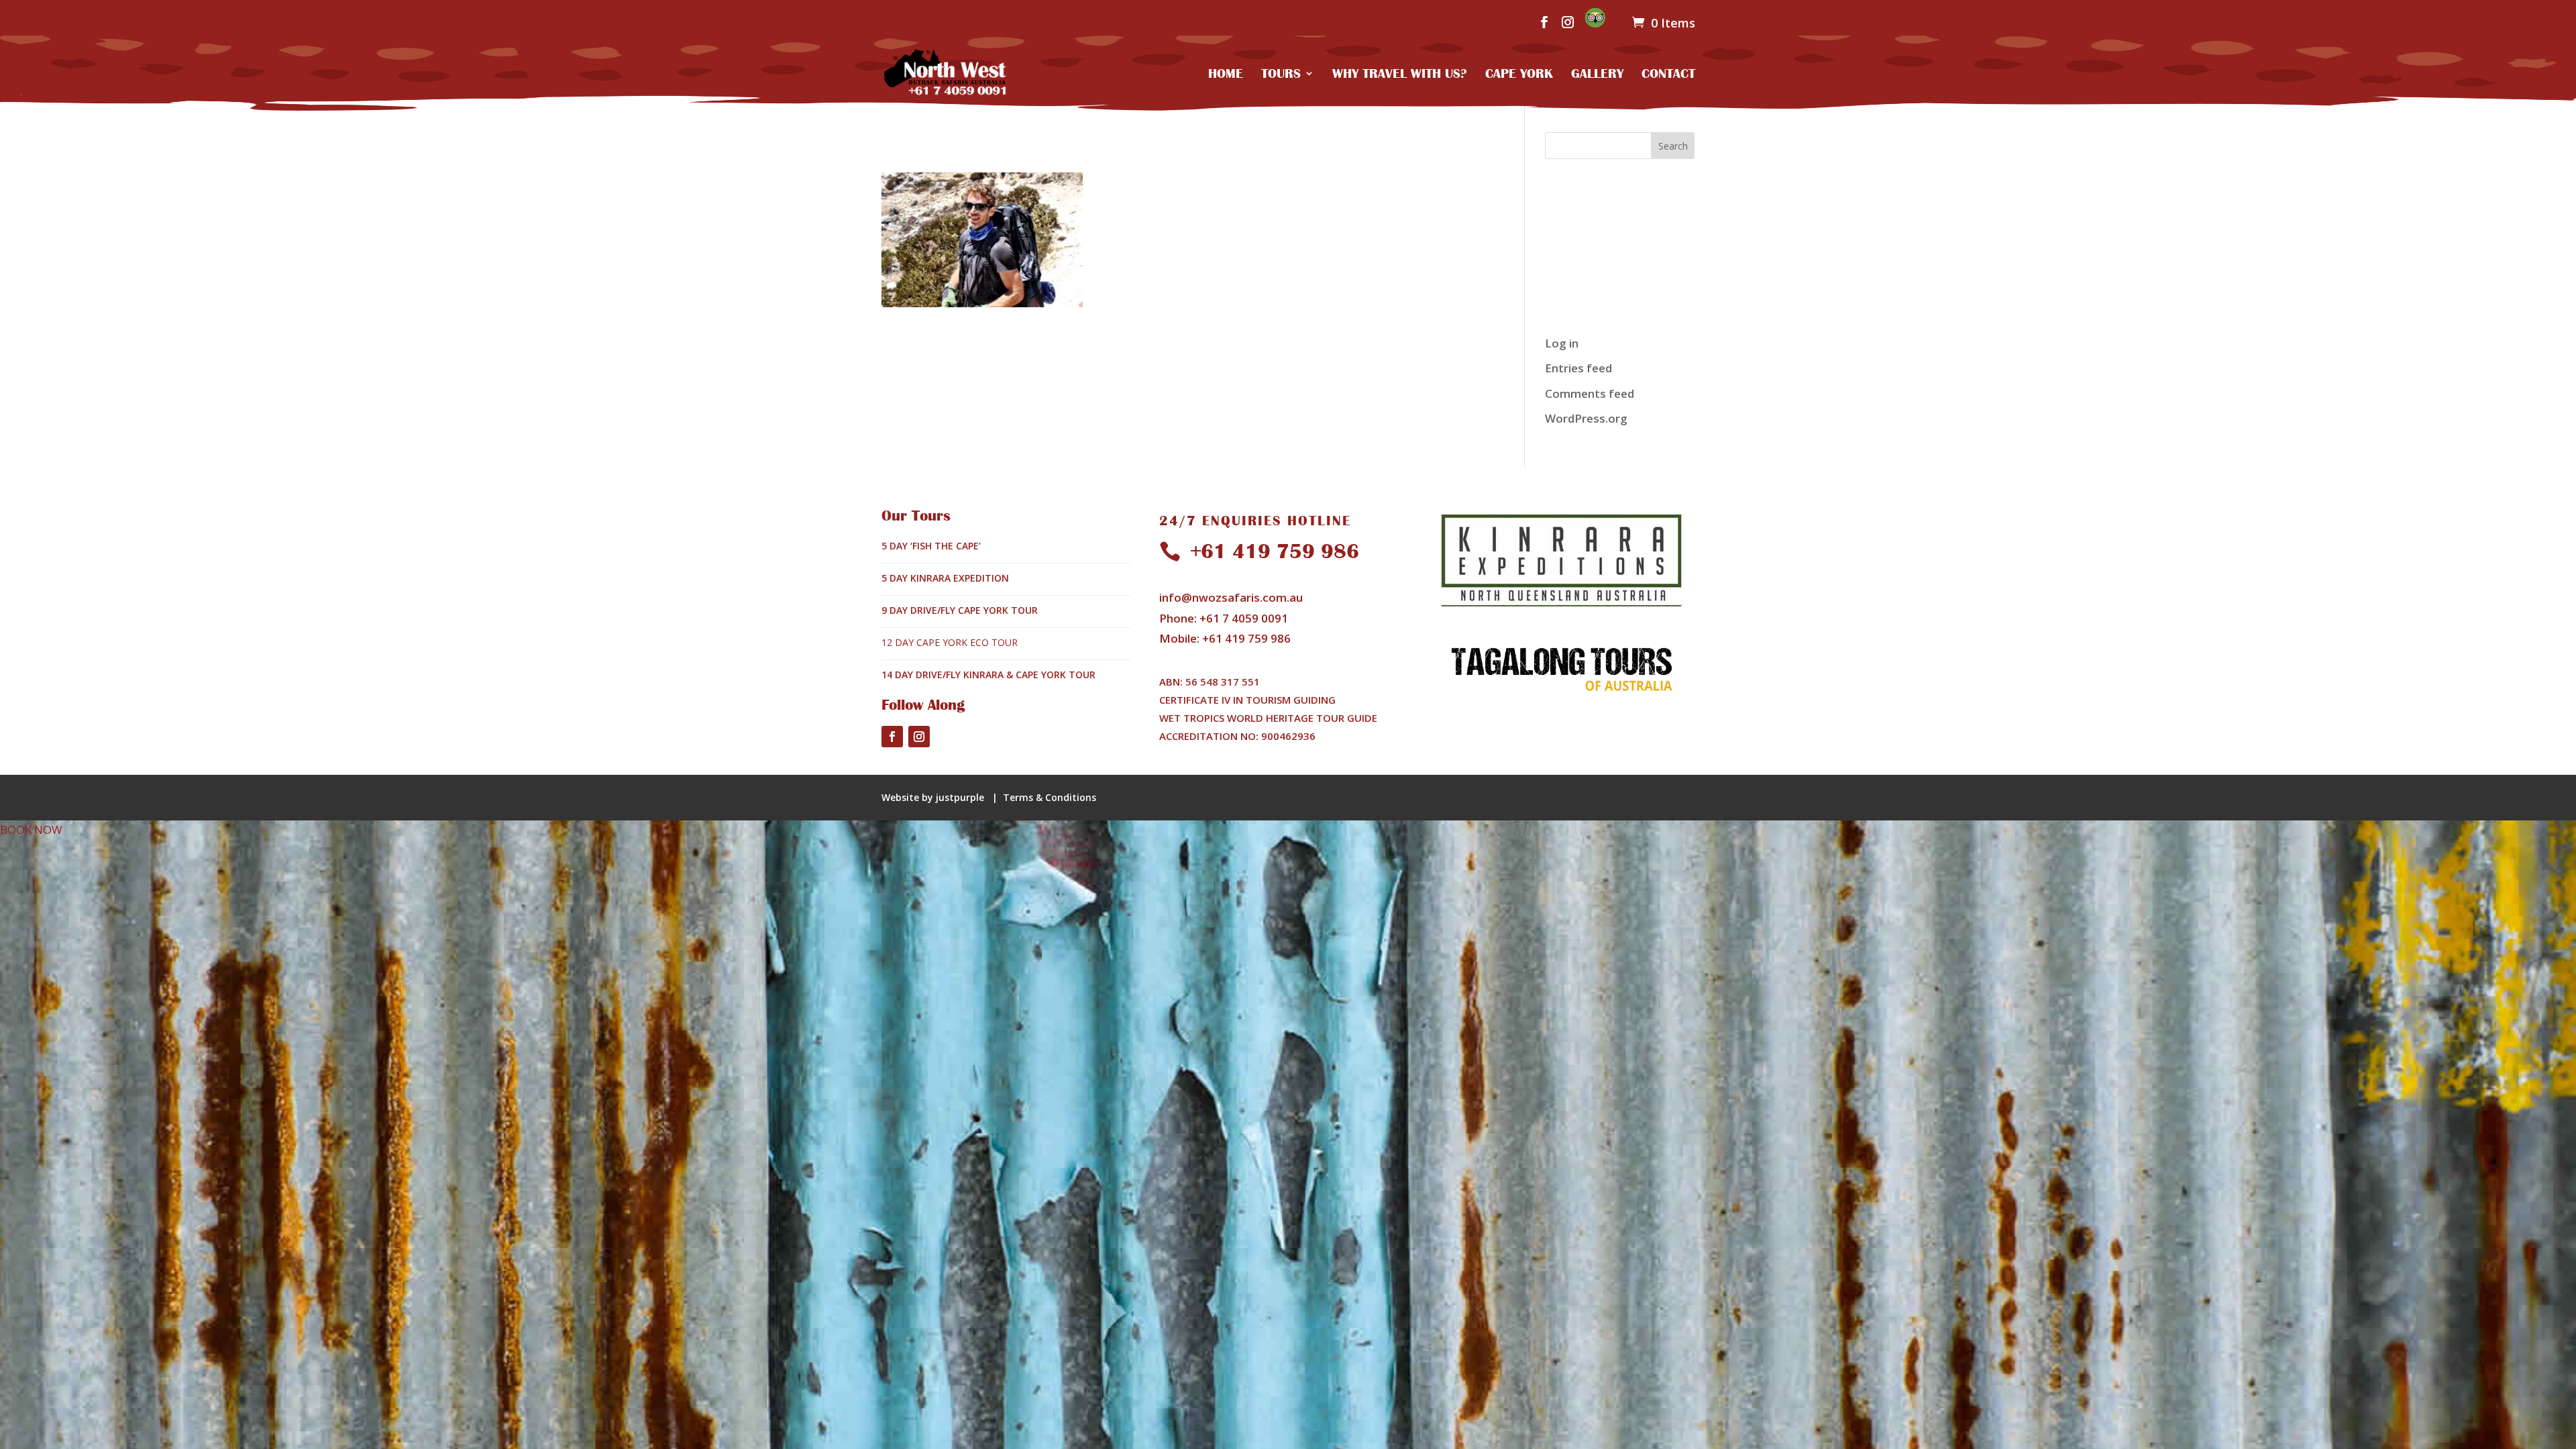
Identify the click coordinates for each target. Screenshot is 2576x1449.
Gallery (1597, 74)
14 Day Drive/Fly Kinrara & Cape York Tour (988, 675)
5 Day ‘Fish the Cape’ (931, 546)
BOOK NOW (31, 829)
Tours (1281, 74)
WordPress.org (1586, 418)
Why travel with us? (1400, 74)
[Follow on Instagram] (919, 737)
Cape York (1519, 74)
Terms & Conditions (1050, 797)
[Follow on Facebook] (892, 737)
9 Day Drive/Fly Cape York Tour (960, 610)
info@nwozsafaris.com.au (1231, 597)
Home (1226, 74)
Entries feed (1578, 368)
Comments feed (1590, 393)
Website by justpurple (934, 797)
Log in (1562, 343)
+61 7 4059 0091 (1244, 618)
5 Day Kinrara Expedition (945, 578)
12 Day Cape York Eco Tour (950, 642)
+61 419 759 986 (1275, 551)
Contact (1668, 74)
